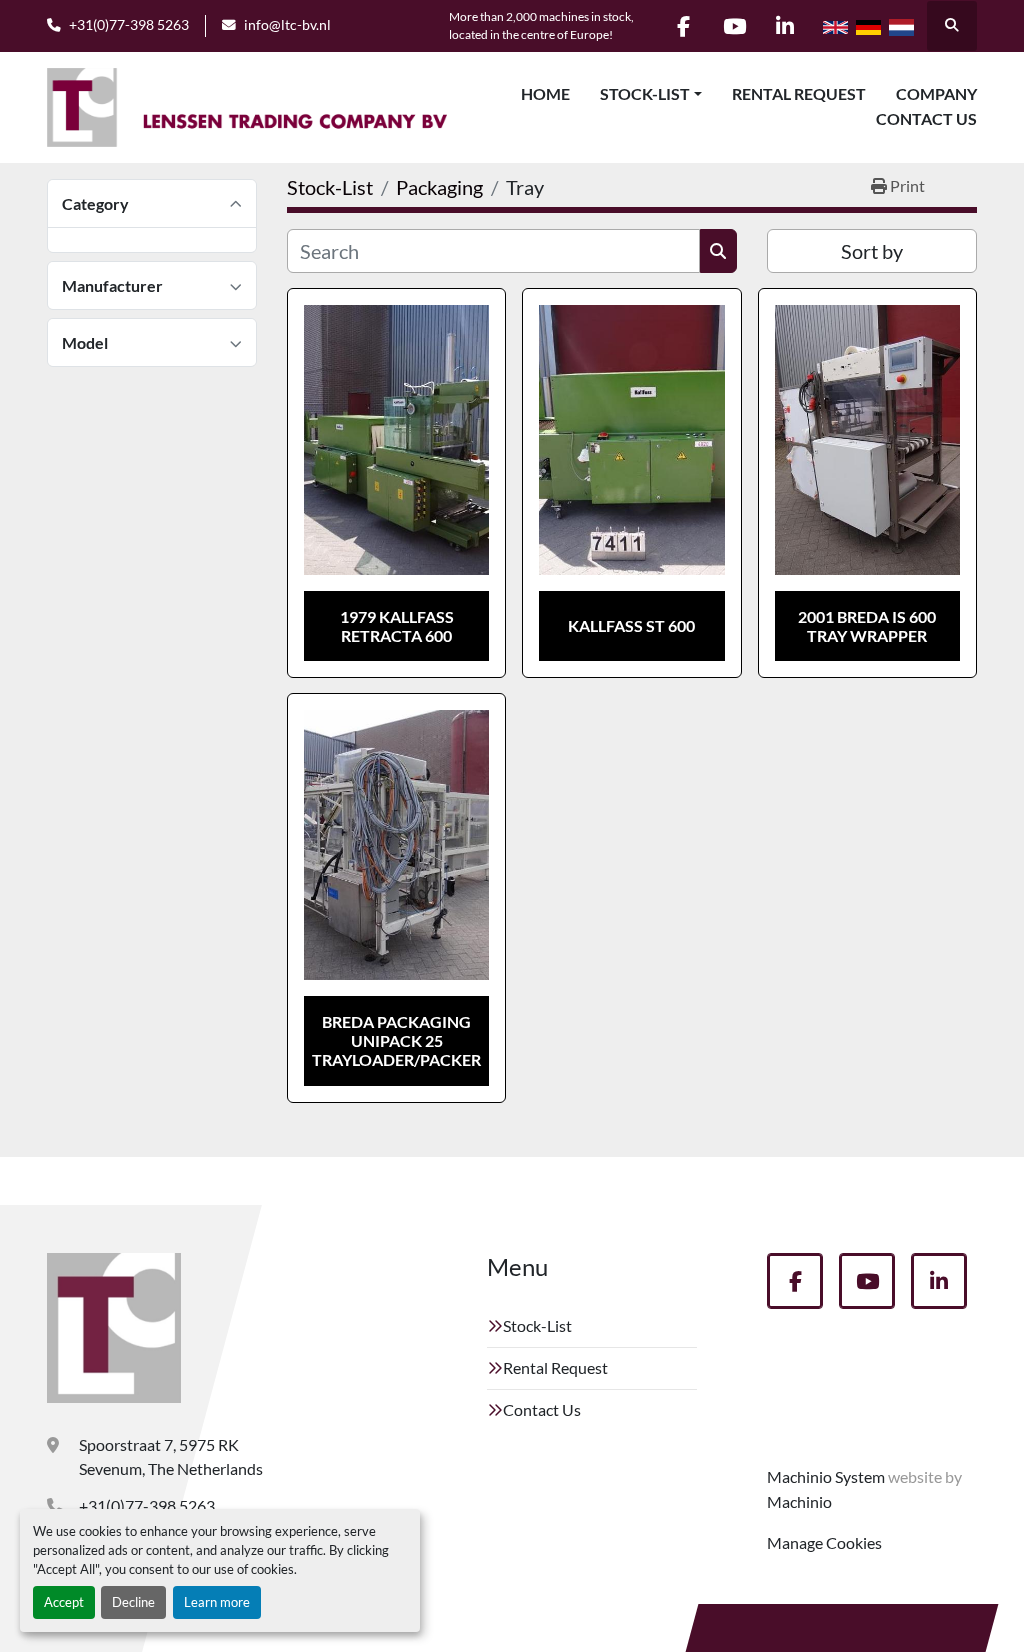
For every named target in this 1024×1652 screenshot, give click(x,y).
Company (936, 93)
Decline (133, 1602)
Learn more (217, 1602)
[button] (651, 94)
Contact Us (926, 118)
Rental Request (799, 93)
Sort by (872, 251)
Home (545, 93)
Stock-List (645, 93)
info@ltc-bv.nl (287, 25)
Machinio (799, 1501)
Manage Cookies (824, 1542)
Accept (64, 1602)
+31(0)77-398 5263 (129, 25)
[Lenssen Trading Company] (114, 1328)
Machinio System (826, 1476)
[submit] (718, 251)
